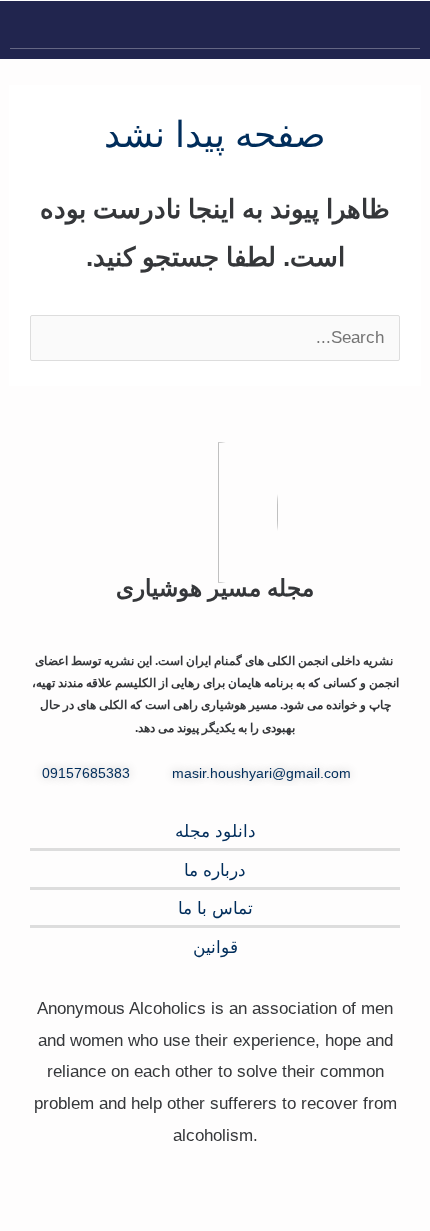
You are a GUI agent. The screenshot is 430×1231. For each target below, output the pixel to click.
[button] (404, 29)
